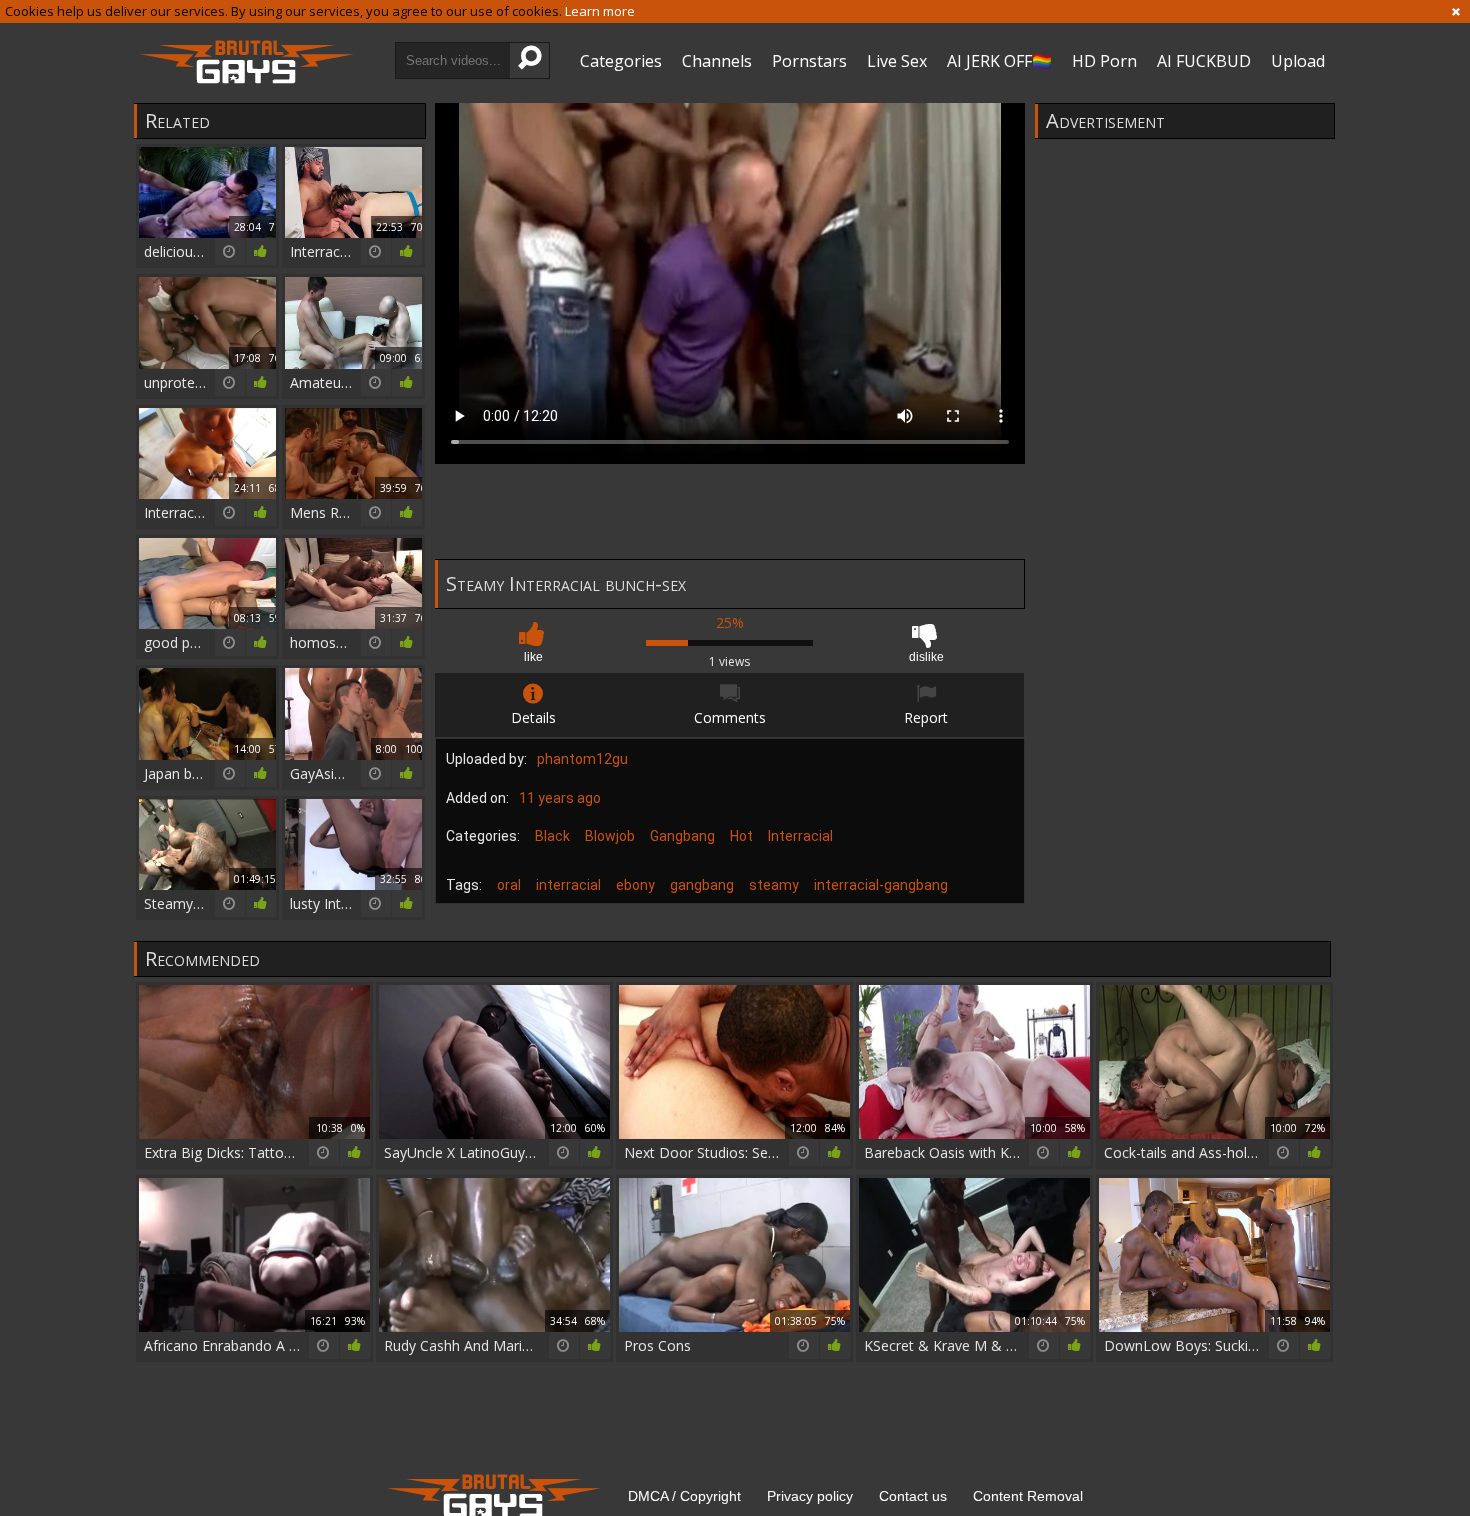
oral (509, 885)
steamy (774, 885)
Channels (717, 61)
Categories (621, 61)
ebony (635, 885)
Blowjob (610, 836)
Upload (1298, 61)
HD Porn (1104, 61)
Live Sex (897, 61)
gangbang (702, 885)
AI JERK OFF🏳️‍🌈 (999, 61)
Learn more (600, 11)
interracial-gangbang (881, 885)
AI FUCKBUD (1204, 61)
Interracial (800, 836)
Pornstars (809, 61)
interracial (568, 885)
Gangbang (682, 836)
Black (552, 836)
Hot (741, 836)
